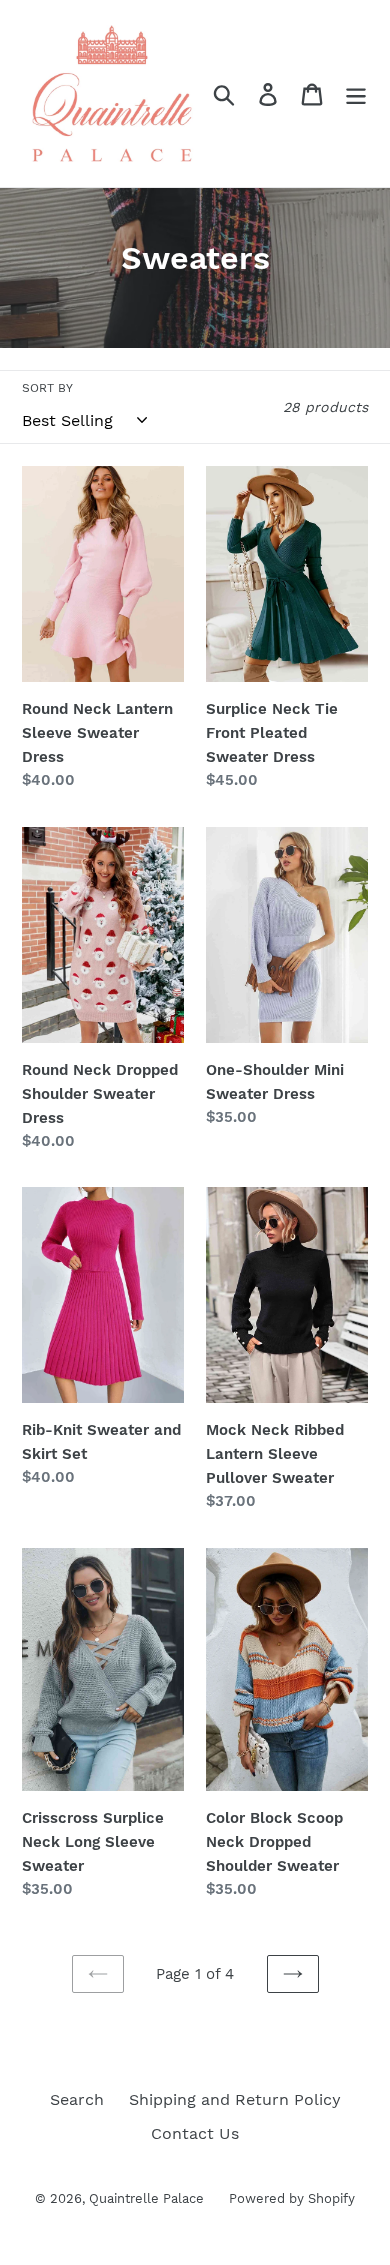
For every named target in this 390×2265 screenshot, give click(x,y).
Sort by (47, 388)
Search (77, 2099)
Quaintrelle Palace (146, 2198)
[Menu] (356, 93)
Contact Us (195, 2133)
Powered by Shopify (292, 2198)
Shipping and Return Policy (235, 2099)
